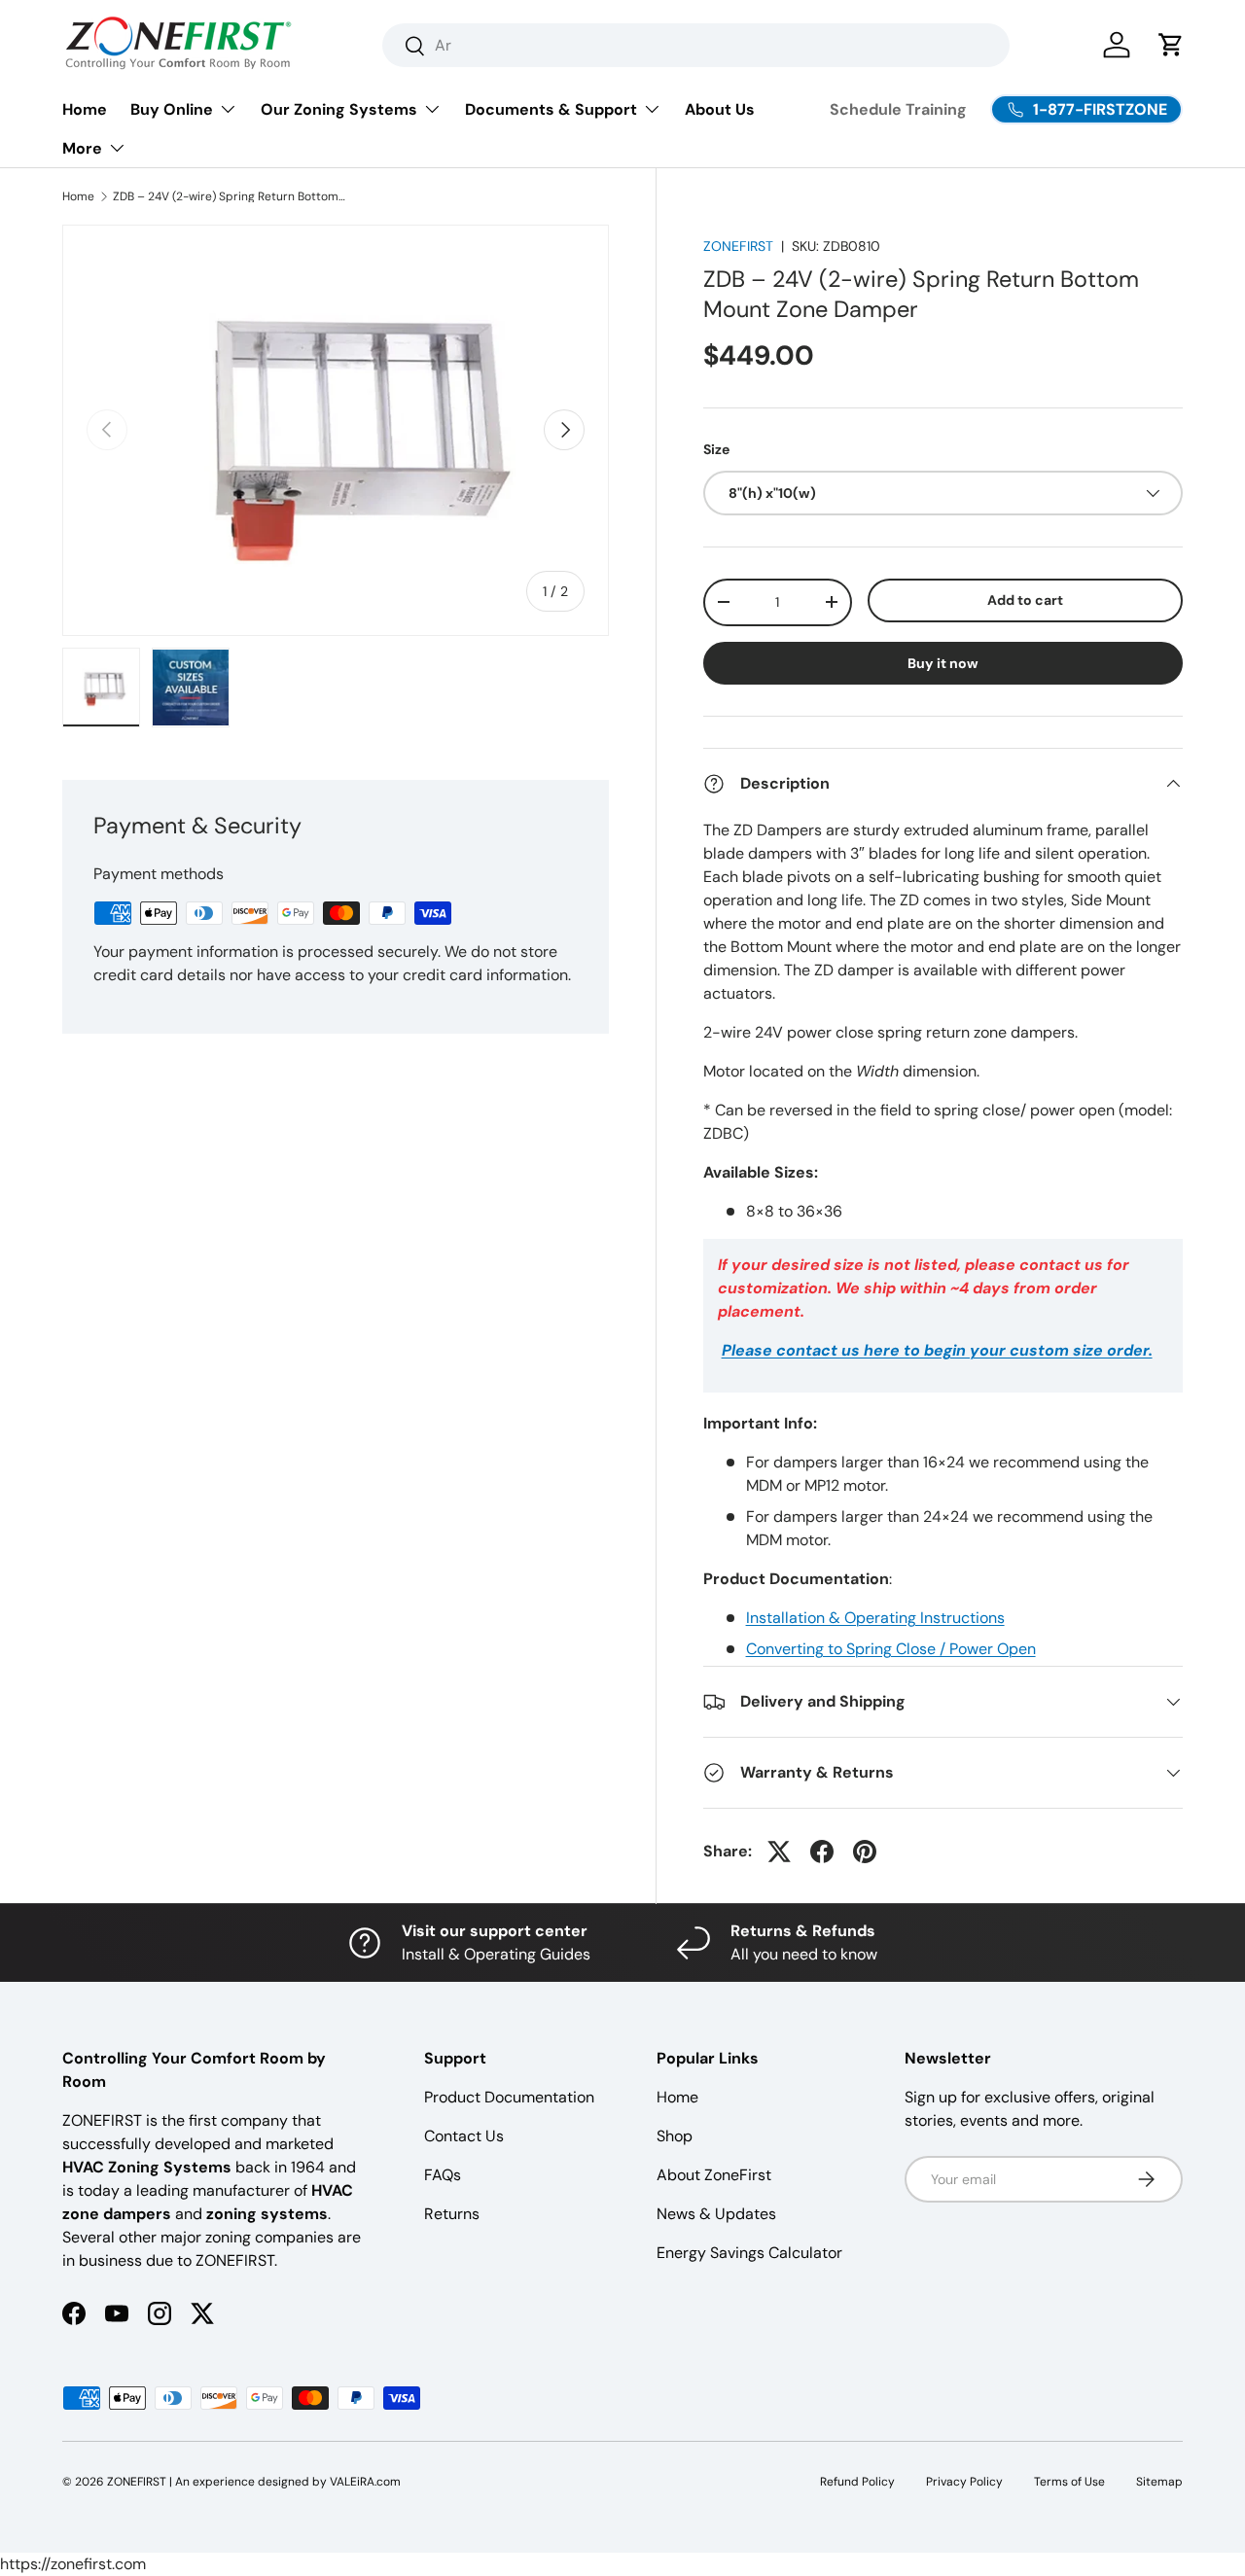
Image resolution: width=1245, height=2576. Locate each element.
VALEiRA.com (365, 2482)
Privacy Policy (964, 2482)
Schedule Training (898, 109)
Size (716, 449)
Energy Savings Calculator (749, 2253)
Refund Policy (857, 2482)
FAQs (443, 2175)
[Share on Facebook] (822, 1852)
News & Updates (716, 2214)
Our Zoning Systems (339, 109)
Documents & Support (551, 109)
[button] (1171, 45)
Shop (675, 2136)
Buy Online (172, 109)
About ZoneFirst (714, 2175)
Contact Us (464, 2136)
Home (85, 109)
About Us (720, 109)
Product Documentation (509, 2097)
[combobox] (696, 45)
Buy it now (943, 663)
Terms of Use (1069, 2482)
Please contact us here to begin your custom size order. (937, 1350)
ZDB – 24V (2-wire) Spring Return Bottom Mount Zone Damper (230, 196)
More (82, 148)
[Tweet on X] (779, 1852)
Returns (452, 2214)
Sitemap (1159, 2482)
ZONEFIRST (738, 246)
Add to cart (1025, 600)
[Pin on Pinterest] (865, 1852)
